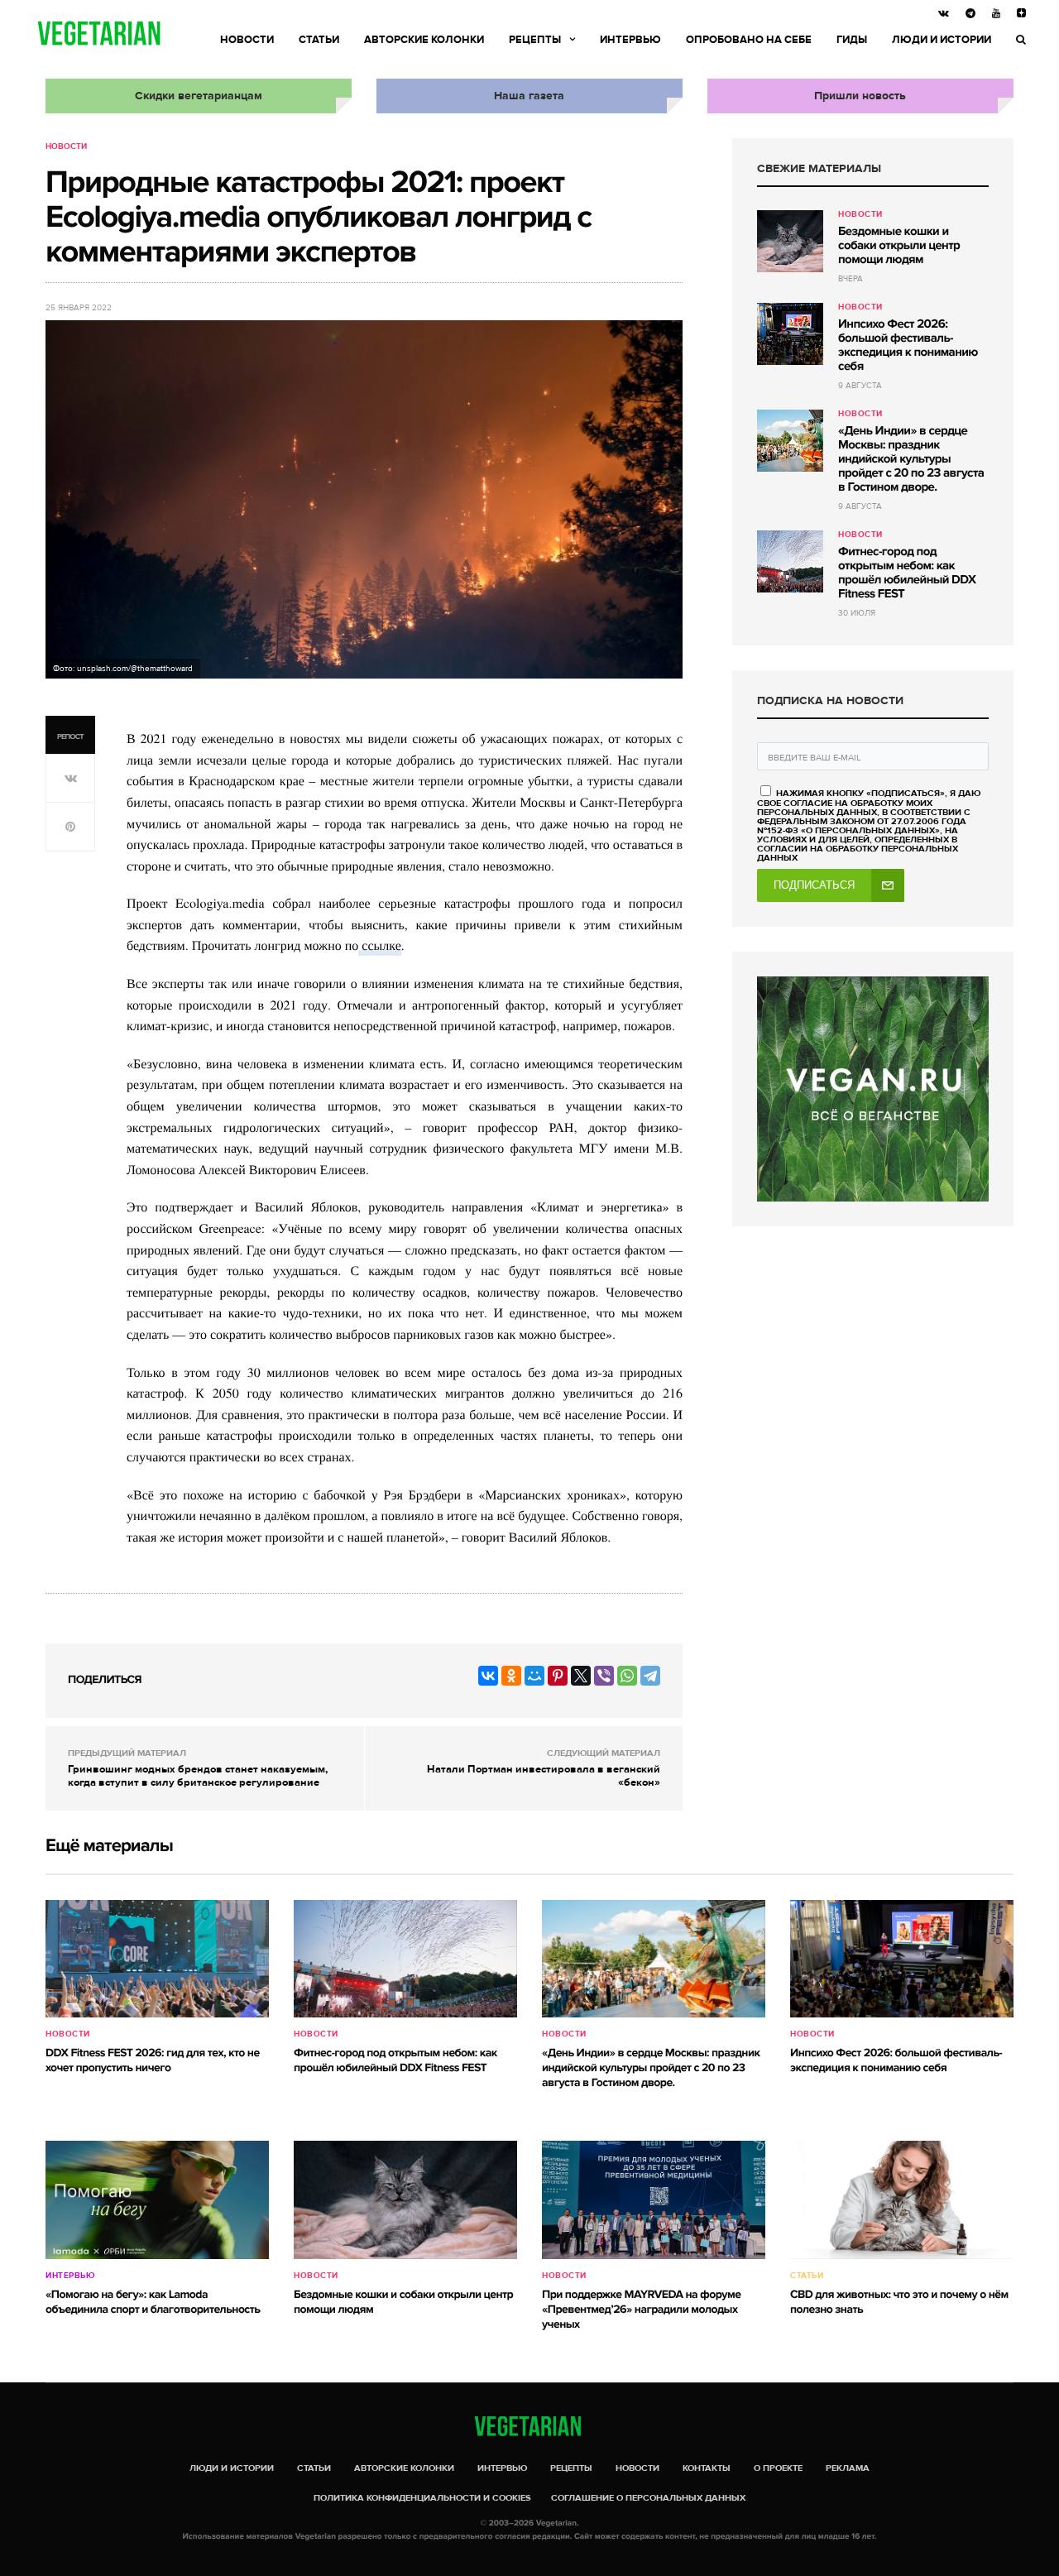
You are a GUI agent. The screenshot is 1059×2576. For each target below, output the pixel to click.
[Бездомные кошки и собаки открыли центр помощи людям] (790, 241)
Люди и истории (942, 40)
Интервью (630, 40)
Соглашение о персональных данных (648, 2498)
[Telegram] (650, 1676)
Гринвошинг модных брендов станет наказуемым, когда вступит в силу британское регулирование (198, 1776)
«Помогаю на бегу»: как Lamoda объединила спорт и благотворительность (153, 2303)
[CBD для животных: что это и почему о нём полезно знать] (902, 2199)
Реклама (848, 2468)
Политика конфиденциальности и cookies (422, 2498)
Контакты (707, 2468)
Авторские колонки (424, 40)
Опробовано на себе (749, 40)
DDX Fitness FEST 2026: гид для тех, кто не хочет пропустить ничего (153, 2061)
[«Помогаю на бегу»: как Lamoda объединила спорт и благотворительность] (157, 2199)
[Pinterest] (558, 1676)
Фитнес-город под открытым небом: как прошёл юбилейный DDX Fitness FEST (907, 573)
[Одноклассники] (511, 1676)
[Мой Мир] (534, 1676)
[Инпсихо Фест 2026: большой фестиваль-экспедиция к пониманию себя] (790, 334)
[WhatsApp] (627, 1676)
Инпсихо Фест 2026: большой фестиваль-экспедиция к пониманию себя (908, 345)
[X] (581, 1676)
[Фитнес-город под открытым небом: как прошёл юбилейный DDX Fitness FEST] (790, 561)
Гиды (852, 40)
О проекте (778, 2468)
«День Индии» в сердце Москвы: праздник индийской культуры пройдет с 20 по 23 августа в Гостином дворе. (911, 459)
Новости (247, 40)
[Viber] (604, 1676)
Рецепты (535, 40)
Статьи (319, 40)
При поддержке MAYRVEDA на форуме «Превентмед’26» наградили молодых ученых (641, 2310)
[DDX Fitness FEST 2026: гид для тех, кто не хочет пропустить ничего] (157, 1959)
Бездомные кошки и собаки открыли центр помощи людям (899, 246)
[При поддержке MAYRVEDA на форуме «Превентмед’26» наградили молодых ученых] (654, 2199)
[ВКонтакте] (488, 1676)
